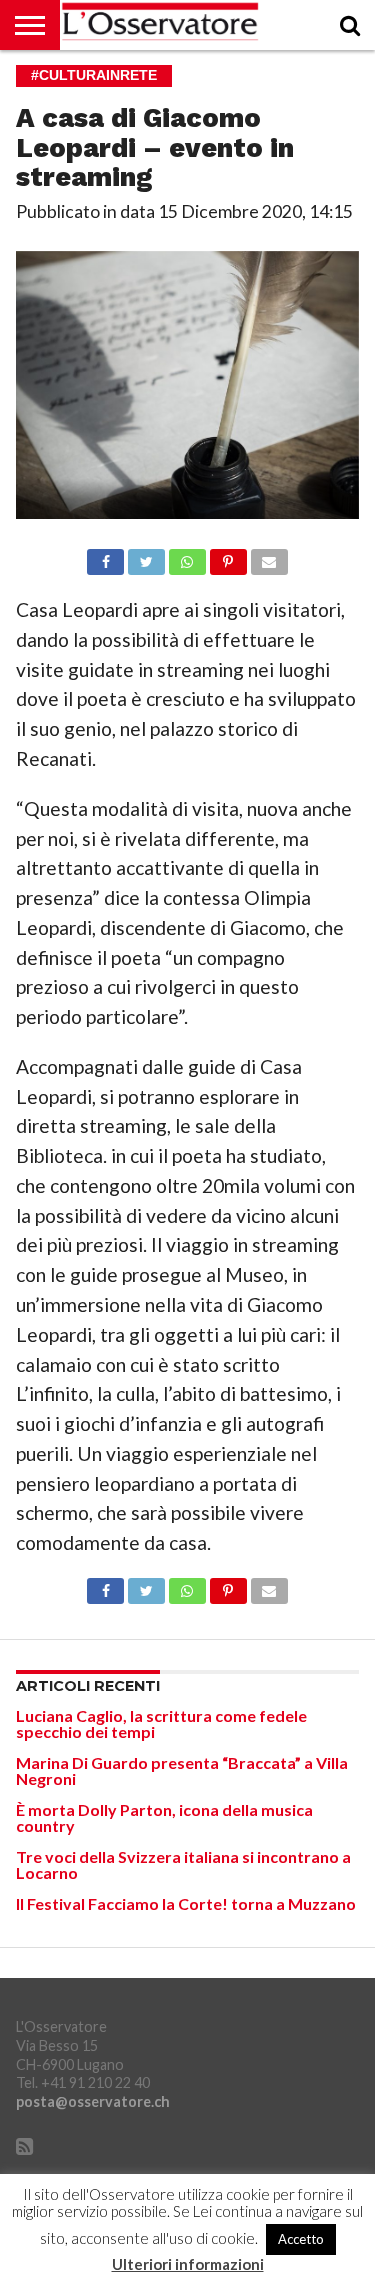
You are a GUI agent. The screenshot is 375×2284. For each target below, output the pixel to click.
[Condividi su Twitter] (146, 556)
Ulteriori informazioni (188, 2264)
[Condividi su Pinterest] (228, 556)
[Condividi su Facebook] (106, 556)
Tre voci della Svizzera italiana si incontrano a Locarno (183, 1864)
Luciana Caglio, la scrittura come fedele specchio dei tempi (161, 1723)
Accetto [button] (301, 2239)
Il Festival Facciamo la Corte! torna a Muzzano (186, 1903)
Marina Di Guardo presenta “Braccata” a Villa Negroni (182, 1770)
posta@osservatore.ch (93, 2101)
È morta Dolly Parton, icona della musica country (164, 1817)
